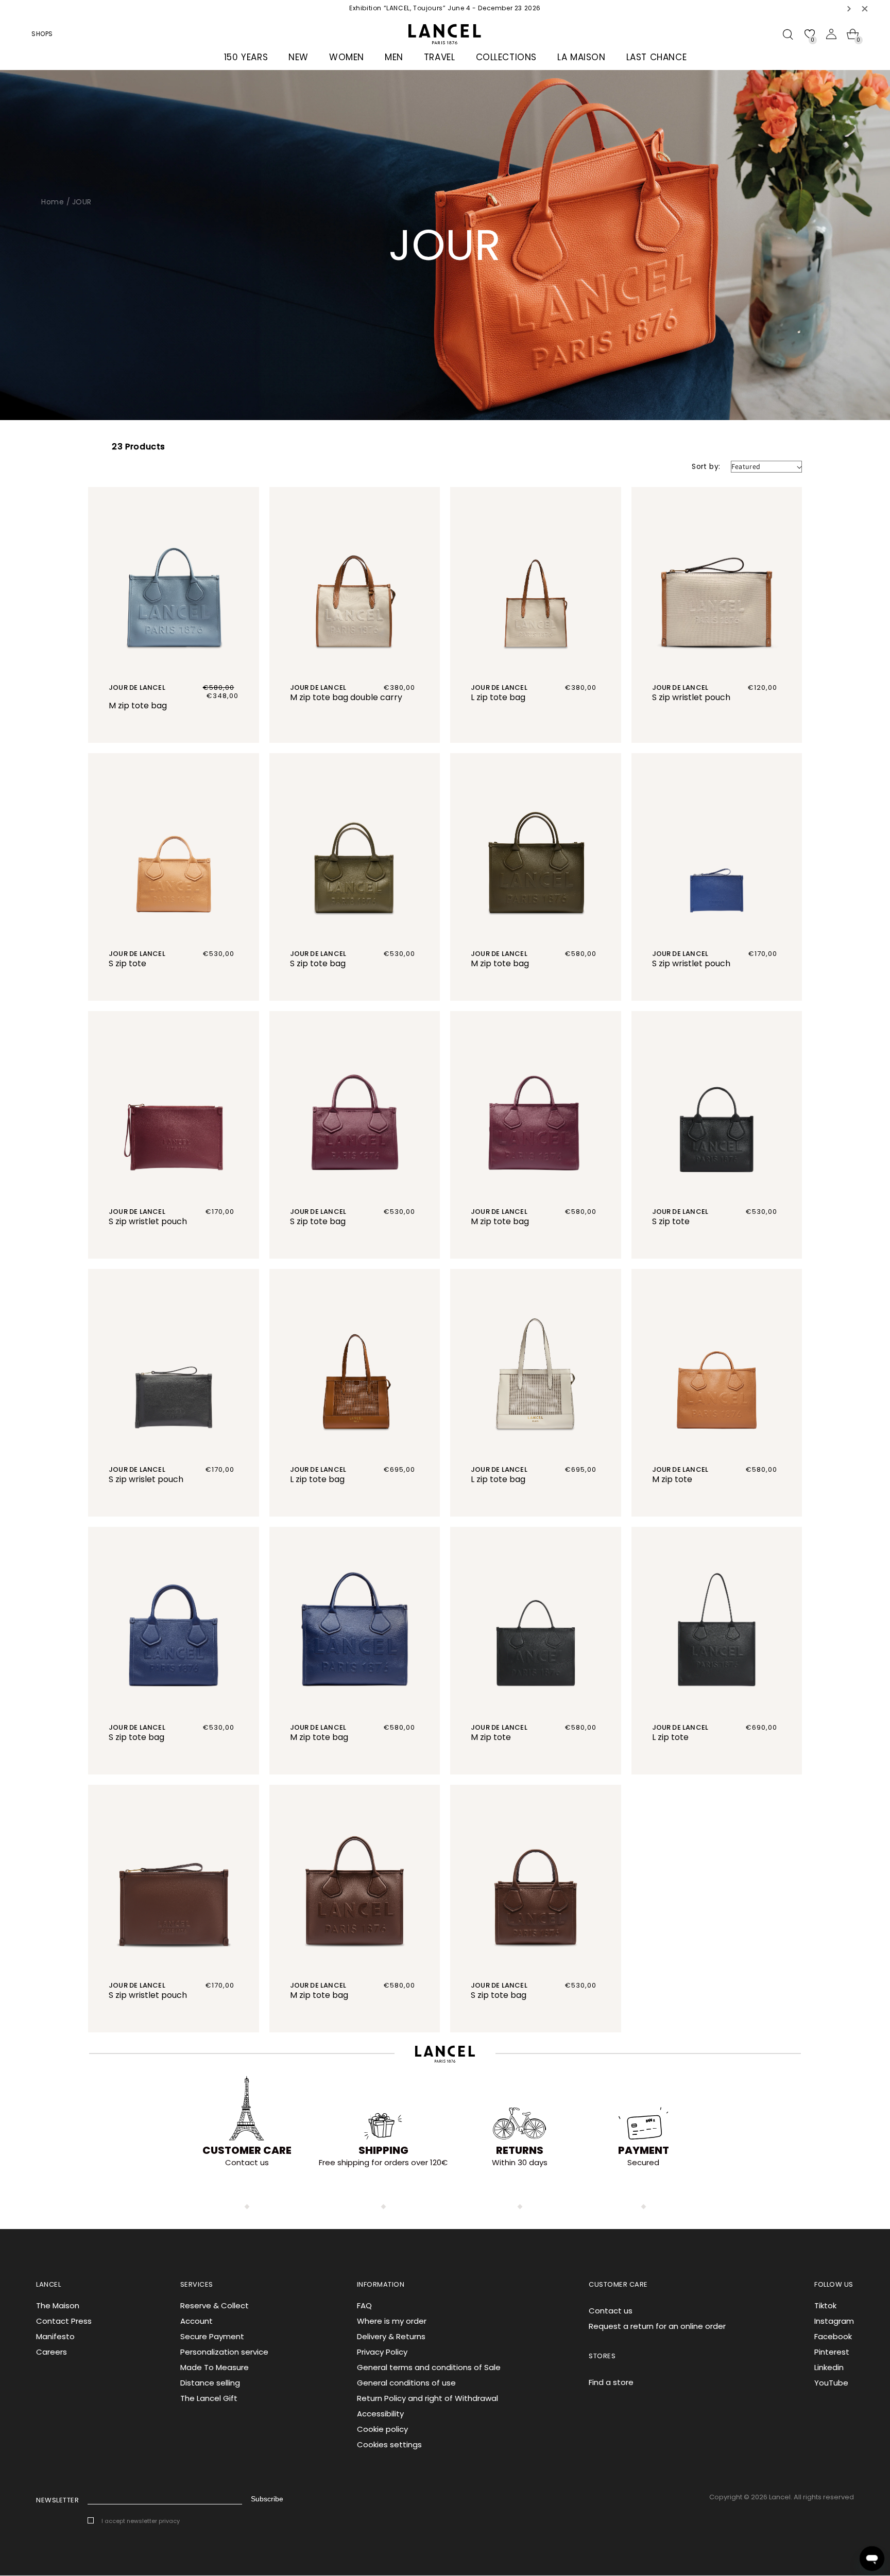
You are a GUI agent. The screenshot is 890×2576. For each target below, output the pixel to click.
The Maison (58, 2305)
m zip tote (672, 1479)
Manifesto (55, 2336)
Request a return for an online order (657, 2326)
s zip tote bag (318, 963)
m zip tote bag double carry (346, 697)
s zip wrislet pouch (146, 1479)
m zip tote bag (138, 706)
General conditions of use (406, 2383)
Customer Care (247, 2150)
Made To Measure (215, 2367)
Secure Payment (212, 2336)
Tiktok (825, 2305)
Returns (520, 2150)
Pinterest (832, 2352)
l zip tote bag (498, 697)
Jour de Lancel (137, 1469)
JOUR (82, 202)
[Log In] (831, 34)
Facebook (833, 2336)
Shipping (383, 2150)
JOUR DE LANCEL (137, 687)
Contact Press (64, 2321)
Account (196, 2321)
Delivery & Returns (391, 2336)
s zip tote (127, 963)
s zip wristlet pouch (691, 697)
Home (53, 202)
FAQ (364, 2305)
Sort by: (706, 466)
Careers (52, 2352)
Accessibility (380, 2414)
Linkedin (829, 2367)
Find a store (611, 2382)
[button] (849, 8)
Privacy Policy (382, 2352)
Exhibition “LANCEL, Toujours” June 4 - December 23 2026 (445, 8)
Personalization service (224, 2352)
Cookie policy (382, 2429)
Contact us (611, 2311)
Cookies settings (389, 2444)
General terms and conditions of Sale (429, 2367)
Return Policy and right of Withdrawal (427, 2398)
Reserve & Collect (215, 2305)
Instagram (834, 2321)
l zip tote (670, 1737)
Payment (644, 2150)
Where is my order (392, 2321)
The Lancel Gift (209, 2398)
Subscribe (267, 2499)
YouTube (831, 2383)
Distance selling (210, 2383)
